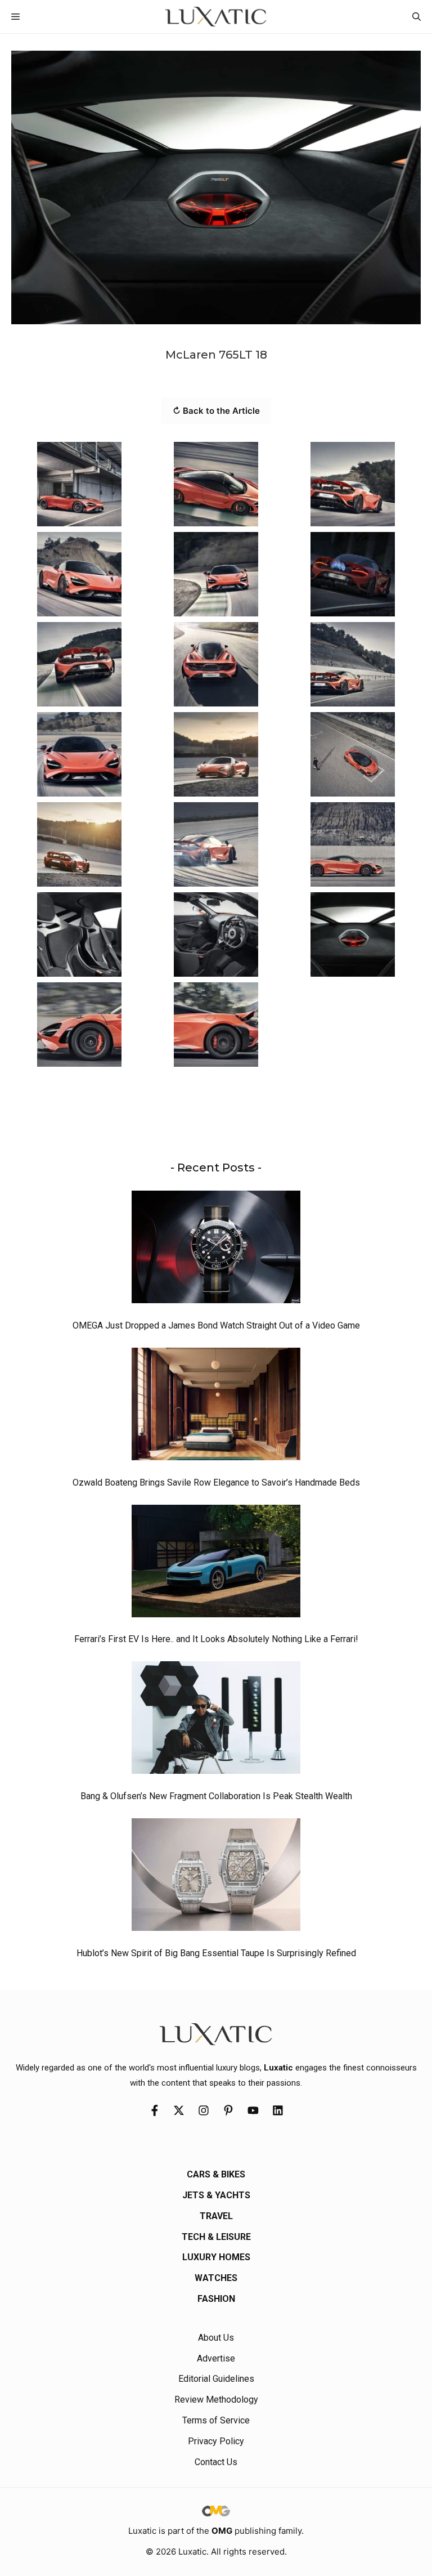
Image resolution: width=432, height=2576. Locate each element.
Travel (216, 2216)
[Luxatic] (216, 17)
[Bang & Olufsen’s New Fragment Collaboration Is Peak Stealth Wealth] (216, 1720)
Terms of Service (216, 2420)
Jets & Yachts (216, 2195)
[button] (417, 17)
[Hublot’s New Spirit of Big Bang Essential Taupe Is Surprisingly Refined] (216, 1877)
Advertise (216, 2358)
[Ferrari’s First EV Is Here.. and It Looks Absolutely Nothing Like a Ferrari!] (216, 1564)
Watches (216, 2278)
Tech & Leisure (216, 2237)
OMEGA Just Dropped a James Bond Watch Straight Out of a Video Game (216, 1325)
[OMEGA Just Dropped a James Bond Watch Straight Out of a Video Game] (216, 1250)
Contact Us (216, 2462)
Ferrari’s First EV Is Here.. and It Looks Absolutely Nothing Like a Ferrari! (216, 1639)
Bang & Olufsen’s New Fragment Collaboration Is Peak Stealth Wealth (216, 1796)
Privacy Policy (216, 2441)
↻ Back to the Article (216, 411)
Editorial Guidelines (216, 2379)
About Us (216, 2338)
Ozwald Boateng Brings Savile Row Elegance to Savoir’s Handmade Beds (216, 1482)
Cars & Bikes (216, 2174)
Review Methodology (216, 2400)
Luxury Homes (216, 2257)
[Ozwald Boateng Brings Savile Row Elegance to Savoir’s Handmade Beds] (216, 1407)
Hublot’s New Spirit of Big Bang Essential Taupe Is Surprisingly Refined (216, 1953)
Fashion (216, 2299)
